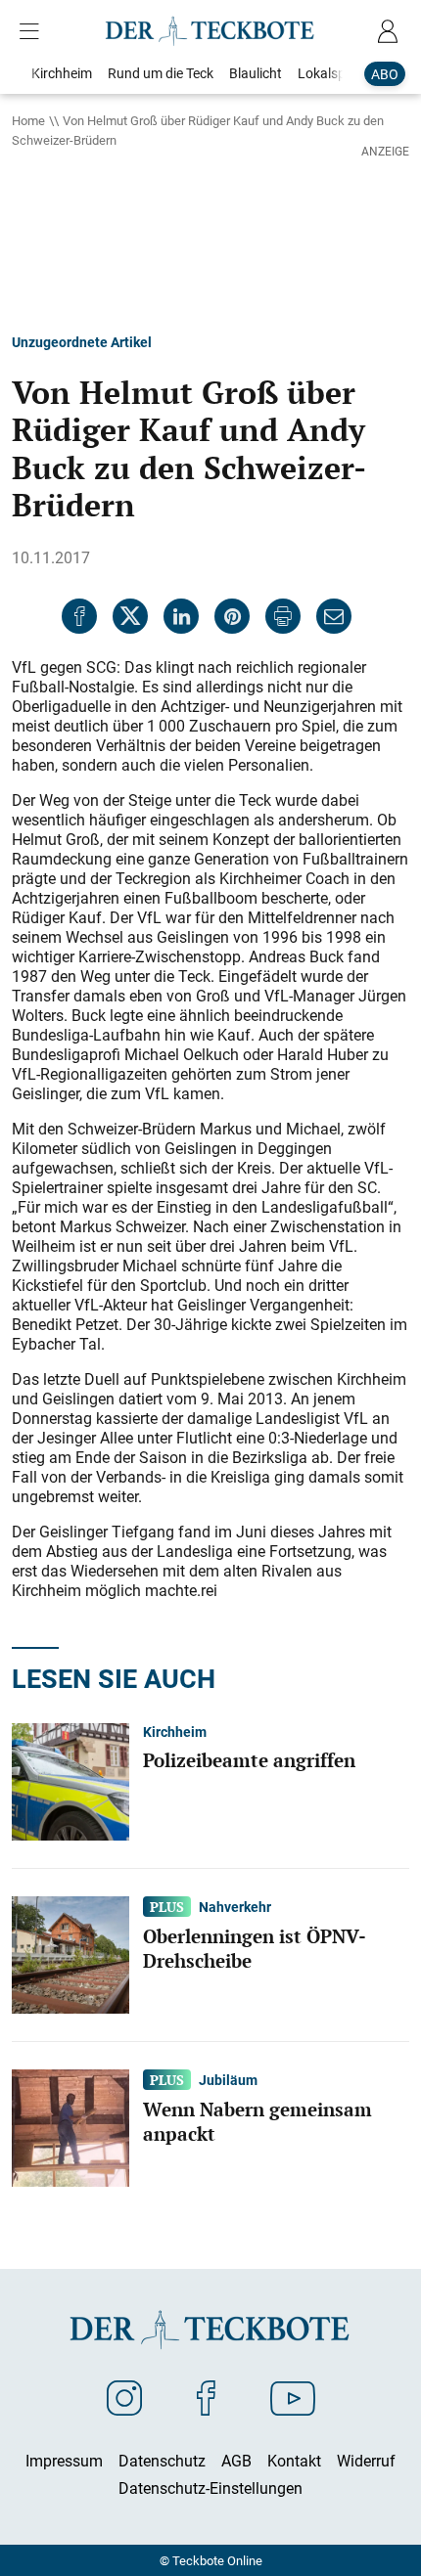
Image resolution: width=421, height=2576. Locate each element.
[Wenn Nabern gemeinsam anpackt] (70, 2126)
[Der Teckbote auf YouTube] (293, 2397)
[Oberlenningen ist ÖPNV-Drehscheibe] (70, 1953)
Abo (385, 74)
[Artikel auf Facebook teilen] (79, 616)
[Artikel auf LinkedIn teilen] (181, 616)
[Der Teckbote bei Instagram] (124, 2397)
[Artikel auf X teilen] (130, 616)
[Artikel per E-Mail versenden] (334, 616)
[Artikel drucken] (283, 616)
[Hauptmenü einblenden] (33, 31)
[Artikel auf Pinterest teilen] (232, 616)
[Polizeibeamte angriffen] (70, 1780)
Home (28, 120)
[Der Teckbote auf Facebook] (206, 2397)
